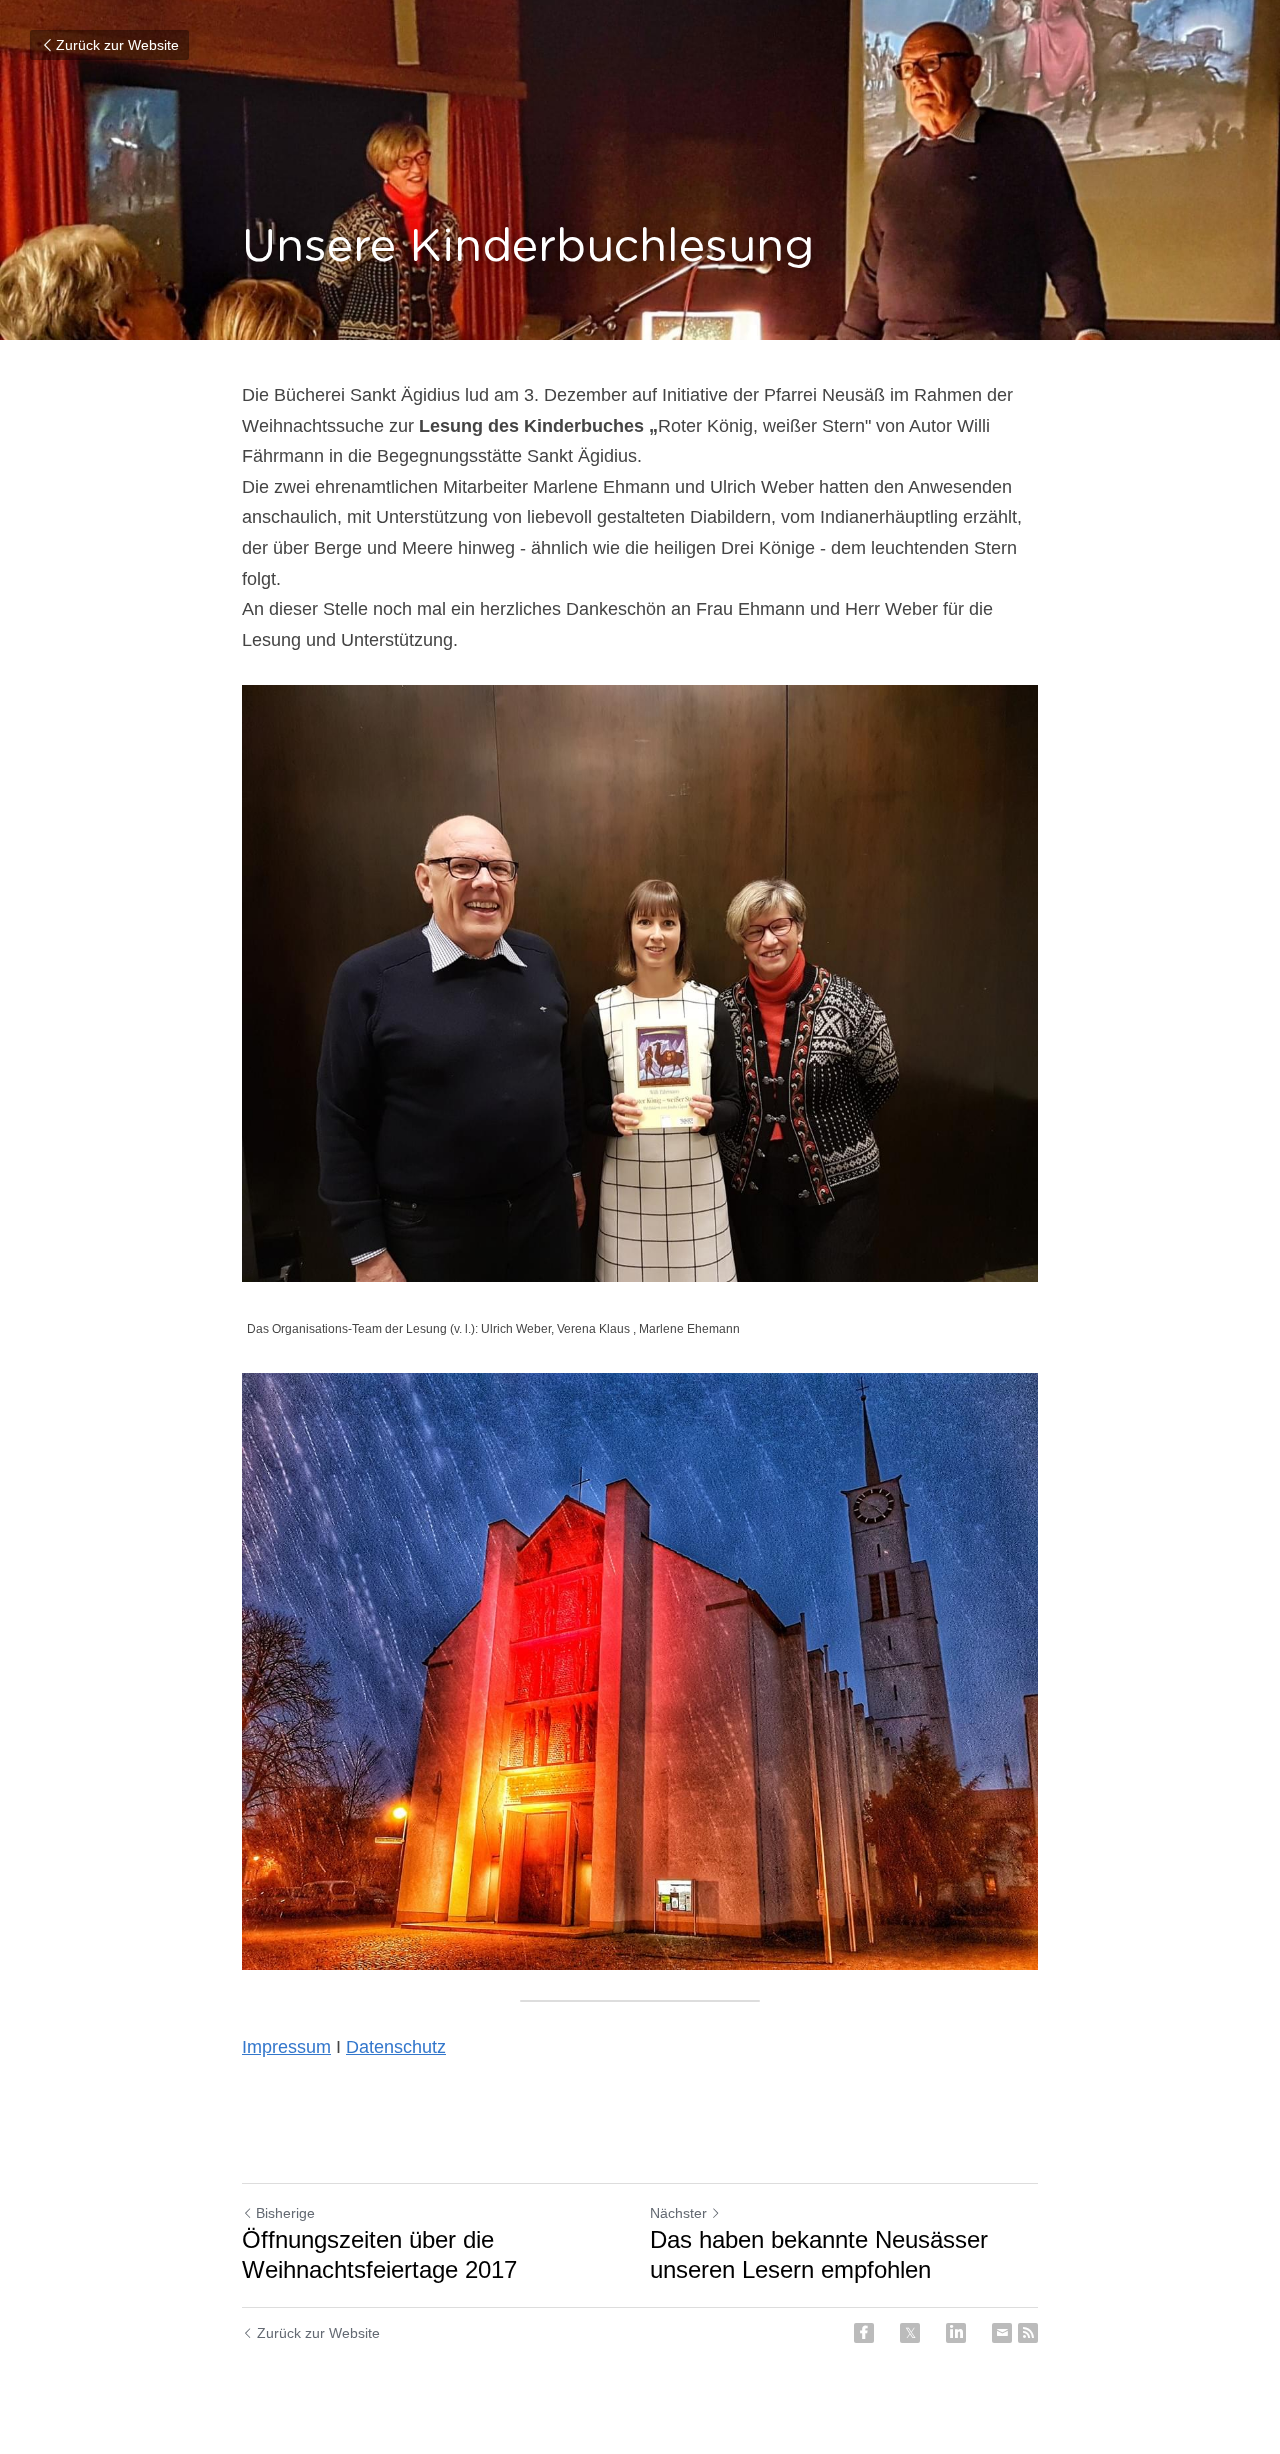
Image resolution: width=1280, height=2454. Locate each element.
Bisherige (285, 2213)
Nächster (678, 2213)
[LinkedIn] (956, 2333)
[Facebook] (864, 2333)
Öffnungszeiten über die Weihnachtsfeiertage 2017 (393, 2254)
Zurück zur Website (117, 45)
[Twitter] (910, 2333)
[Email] (1002, 2333)
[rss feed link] (1028, 2333)
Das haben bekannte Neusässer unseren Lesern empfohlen (819, 2254)
